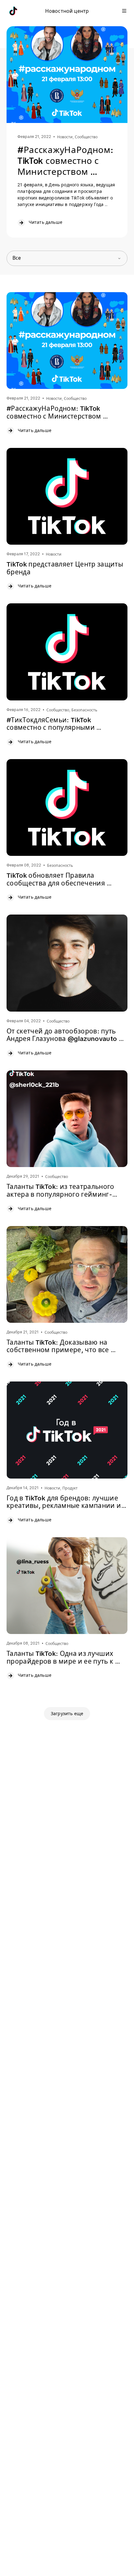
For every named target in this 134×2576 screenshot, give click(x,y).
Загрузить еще (67, 1714)
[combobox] (67, 258)
